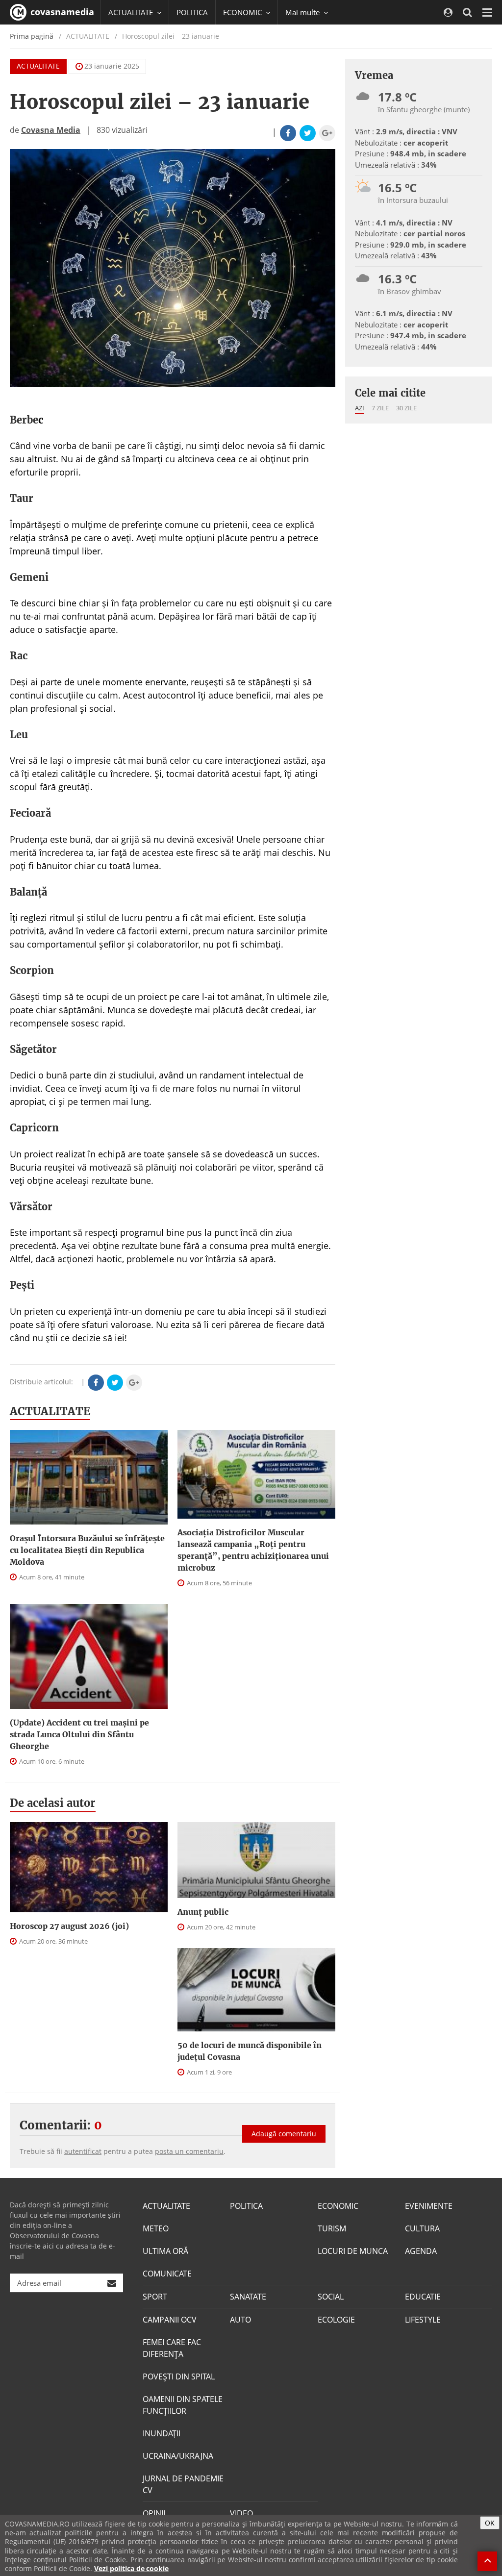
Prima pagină (32, 36)
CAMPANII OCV (170, 2320)
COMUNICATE (167, 2274)
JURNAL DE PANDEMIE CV (183, 2484)
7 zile (380, 408)
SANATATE (248, 2297)
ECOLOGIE (336, 2320)
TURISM (332, 2228)
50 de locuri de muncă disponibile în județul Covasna (250, 2051)
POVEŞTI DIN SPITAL (179, 2376)
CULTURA (422, 2228)
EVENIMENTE (429, 2206)
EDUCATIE (423, 2297)
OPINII (154, 2513)
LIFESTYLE (423, 2320)
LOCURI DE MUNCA (353, 2251)
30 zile (406, 408)
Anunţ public (203, 1912)
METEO (156, 2228)
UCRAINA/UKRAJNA (178, 2456)
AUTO (240, 2320)
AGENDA (421, 2251)
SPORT (155, 2297)
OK (490, 2523)
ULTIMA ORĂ (165, 2251)
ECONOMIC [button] (243, 12)
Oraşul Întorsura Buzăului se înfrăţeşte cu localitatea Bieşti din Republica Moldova (87, 1550)
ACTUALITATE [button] (132, 12)
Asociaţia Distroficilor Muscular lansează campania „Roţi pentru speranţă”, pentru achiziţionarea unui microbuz (253, 1550)
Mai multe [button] (303, 12)
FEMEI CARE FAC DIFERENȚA (172, 2348)
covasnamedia (61, 12)
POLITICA (192, 12)
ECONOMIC (338, 2206)
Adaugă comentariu (284, 2134)
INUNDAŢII (162, 2433)
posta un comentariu (189, 2151)
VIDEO (241, 2513)
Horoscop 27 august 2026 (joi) (69, 1926)
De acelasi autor (53, 1803)
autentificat (83, 2151)
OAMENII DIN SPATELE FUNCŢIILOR (183, 2405)
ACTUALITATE (38, 66)
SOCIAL (331, 2297)
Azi (360, 408)
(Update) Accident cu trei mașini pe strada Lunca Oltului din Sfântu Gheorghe (79, 1734)
